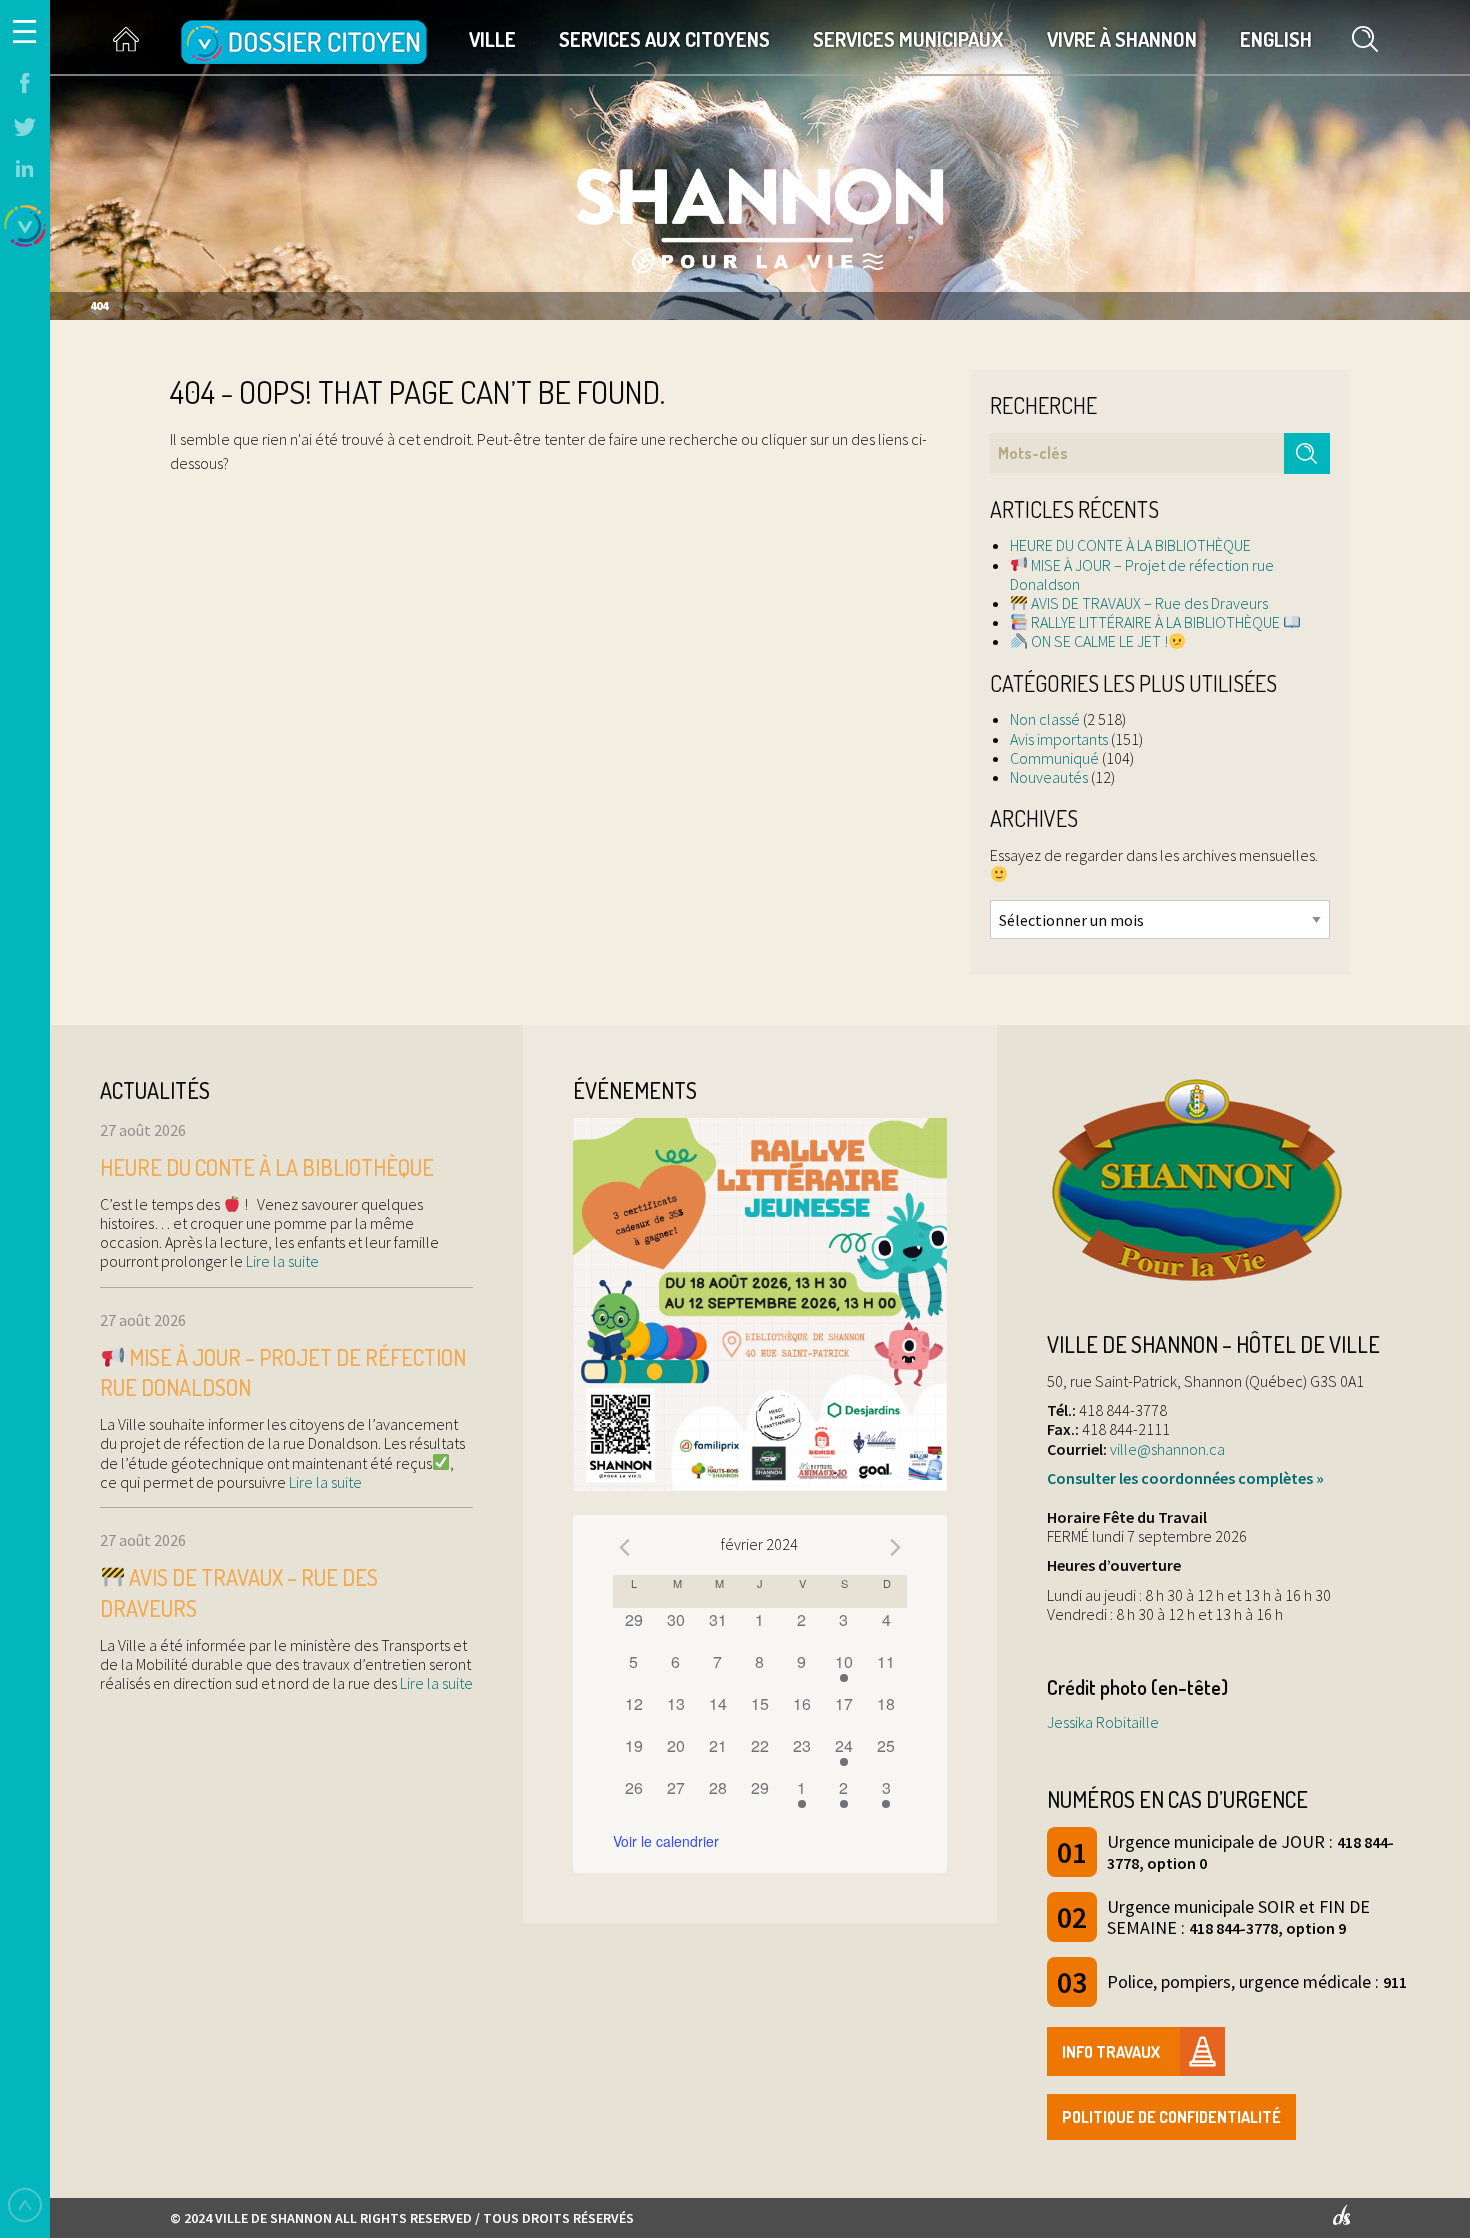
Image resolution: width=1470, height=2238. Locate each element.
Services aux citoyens (664, 39)
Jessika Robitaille (1103, 1722)
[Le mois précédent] (895, 1547)
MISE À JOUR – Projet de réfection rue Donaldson (1142, 574)
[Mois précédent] (625, 1547)
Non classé (1045, 719)
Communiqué (1054, 758)
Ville (492, 39)
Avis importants (1059, 739)
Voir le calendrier (666, 1841)
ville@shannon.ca (1167, 1449)
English (1276, 39)
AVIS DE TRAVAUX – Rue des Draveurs (1148, 603)
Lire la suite (281, 1261)
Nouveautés (1049, 777)
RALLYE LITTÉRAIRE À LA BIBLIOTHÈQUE (1155, 622)
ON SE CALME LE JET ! (1098, 641)
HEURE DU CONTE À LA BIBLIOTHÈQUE (1130, 545)
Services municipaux (908, 39)
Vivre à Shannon (1122, 39)
